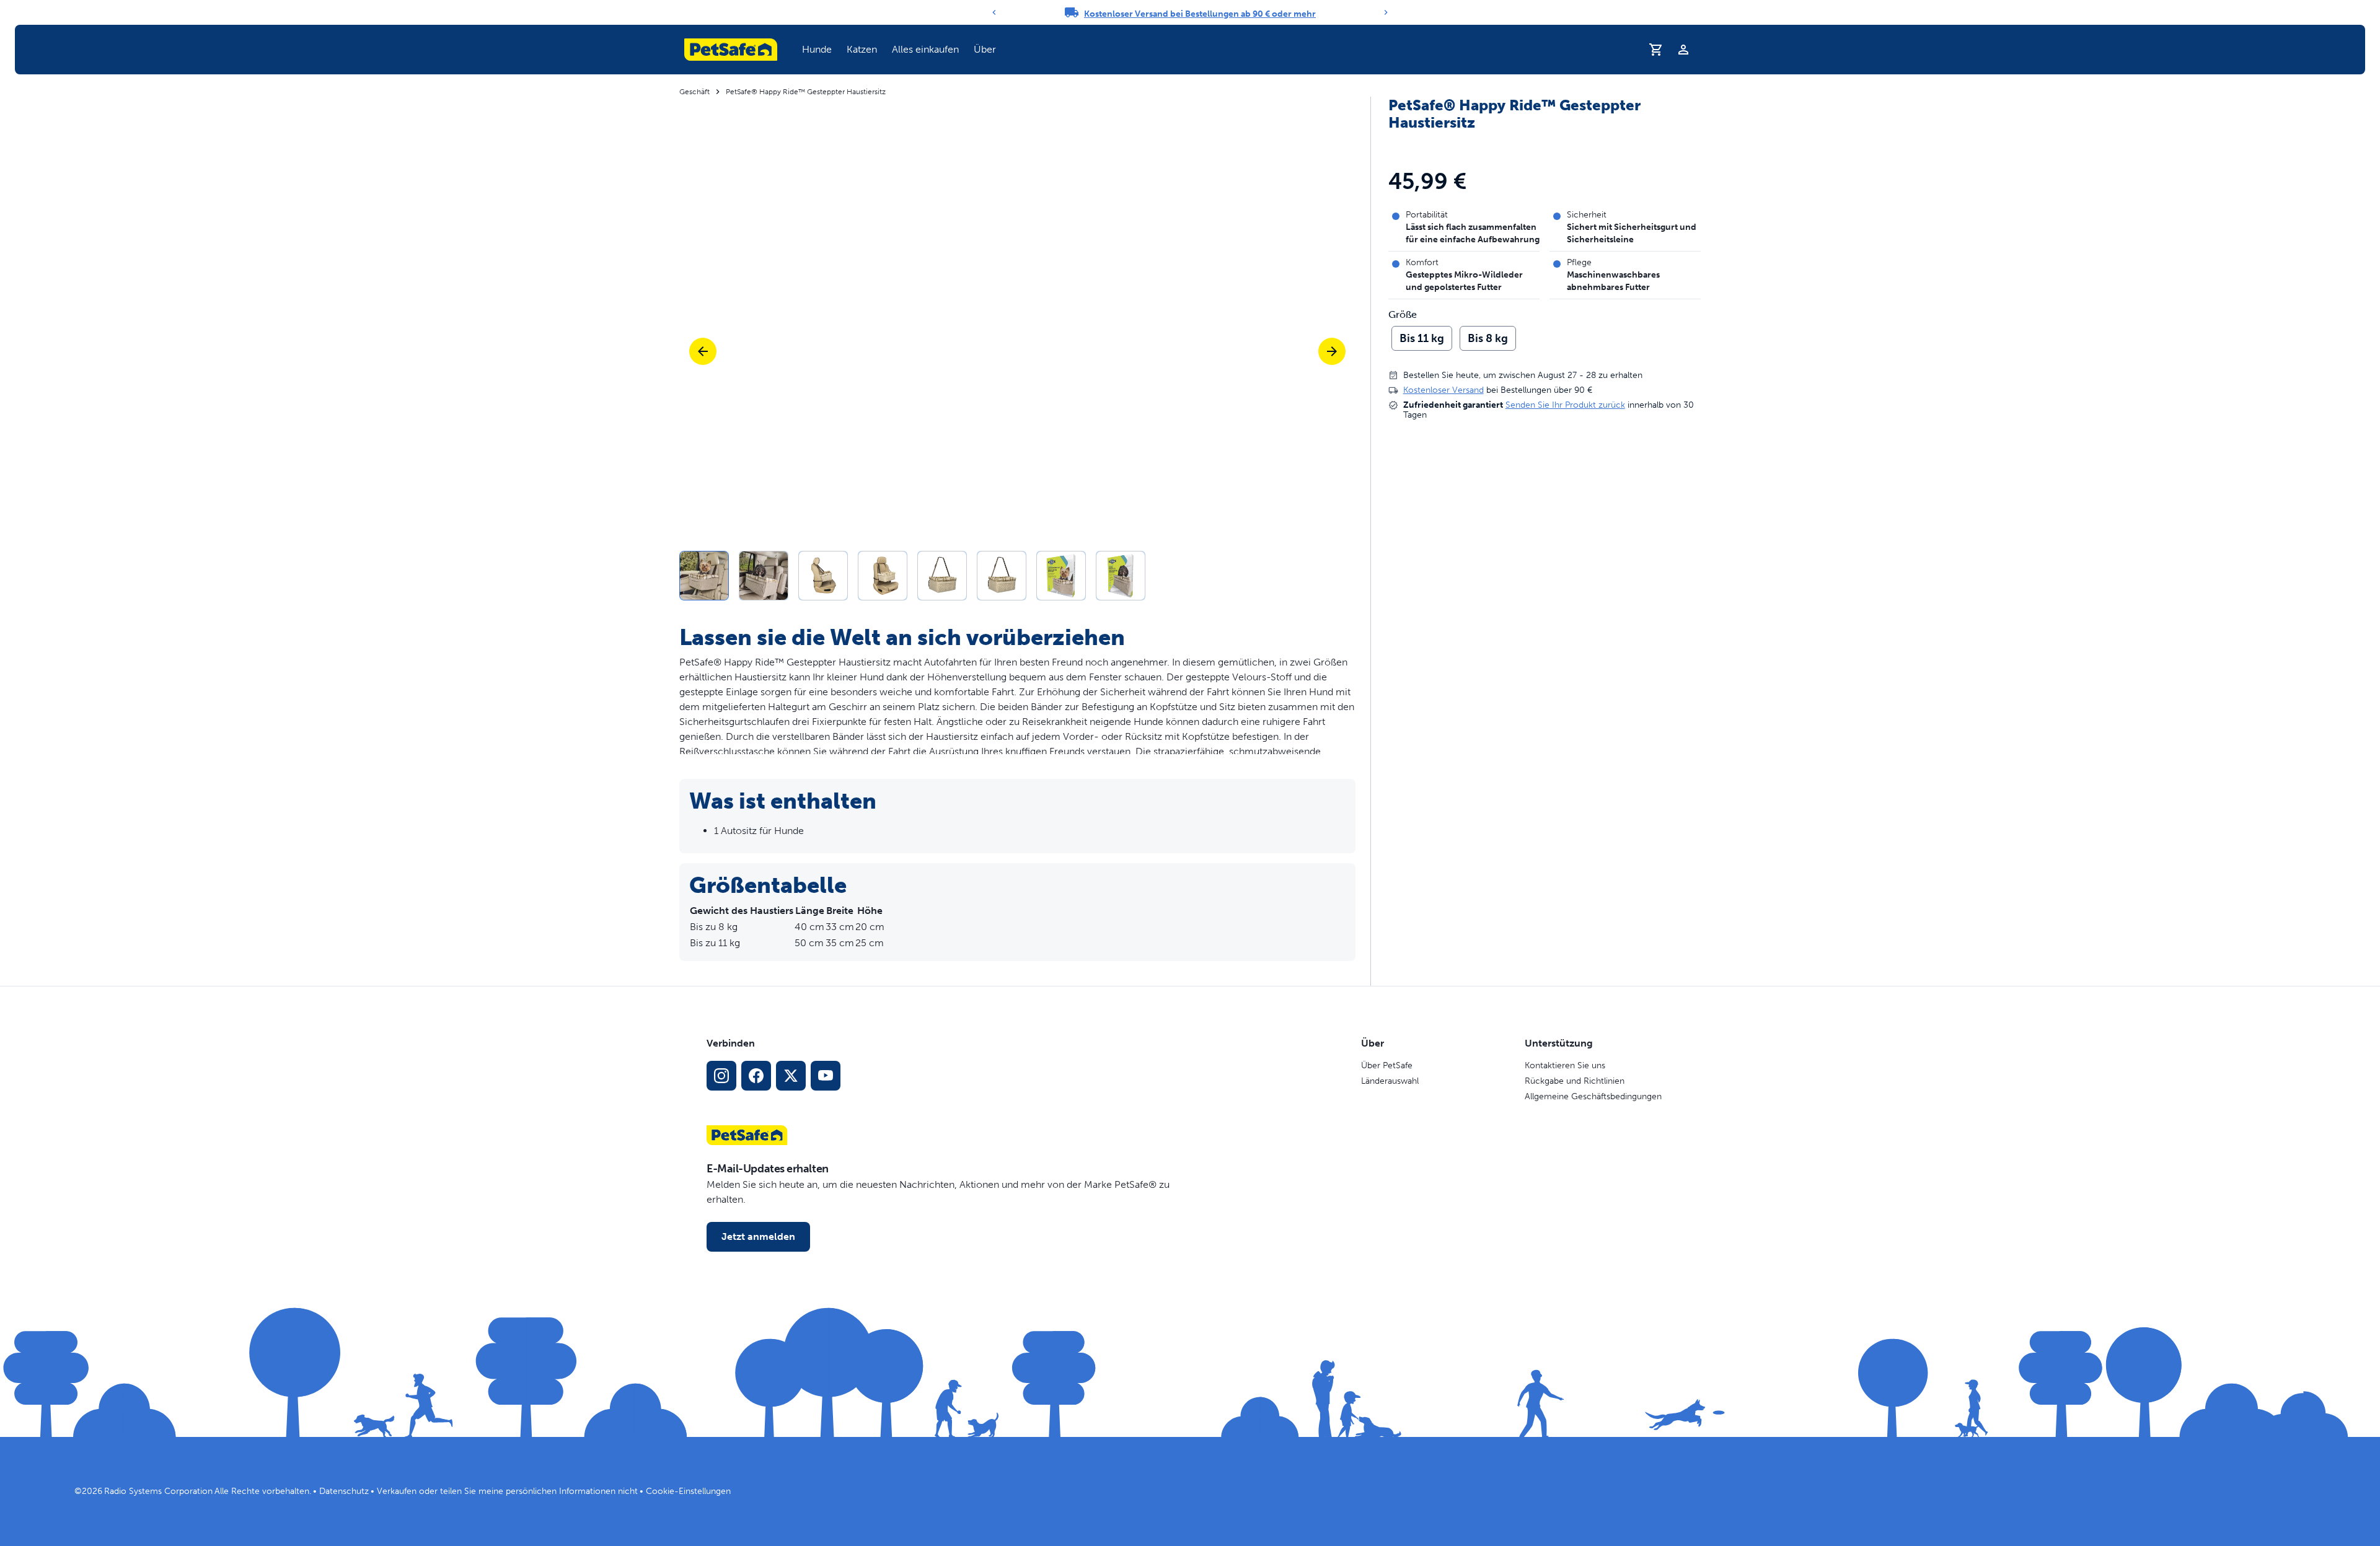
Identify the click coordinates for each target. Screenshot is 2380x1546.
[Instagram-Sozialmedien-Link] (721, 1076)
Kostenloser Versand (1443, 390)
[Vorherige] (703, 351)
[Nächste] (1332, 351)
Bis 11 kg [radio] (1422, 338)
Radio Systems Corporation (158, 1491)
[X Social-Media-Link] (791, 1076)
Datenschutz (344, 1491)
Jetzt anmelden (758, 1236)
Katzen (862, 49)
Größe (1403, 315)
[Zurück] (994, 12)
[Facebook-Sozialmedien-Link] (756, 1076)
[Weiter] (1386, 12)
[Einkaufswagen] (1656, 50)
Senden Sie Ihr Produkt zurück (1565, 405)
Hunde (817, 49)
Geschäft (694, 92)
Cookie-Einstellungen (688, 1491)
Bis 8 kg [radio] (1488, 338)
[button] (817, 50)
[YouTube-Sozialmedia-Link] (826, 1076)
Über (985, 49)
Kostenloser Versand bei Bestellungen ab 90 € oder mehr (1200, 14)
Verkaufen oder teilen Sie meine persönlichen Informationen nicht (507, 1491)
